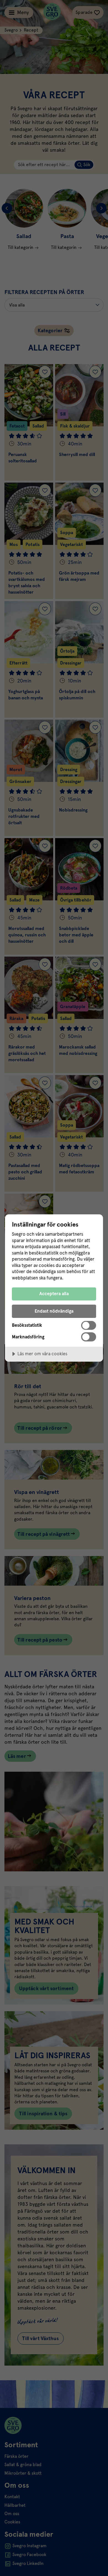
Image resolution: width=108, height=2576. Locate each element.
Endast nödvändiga (54, 1311)
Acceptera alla (54, 1294)
